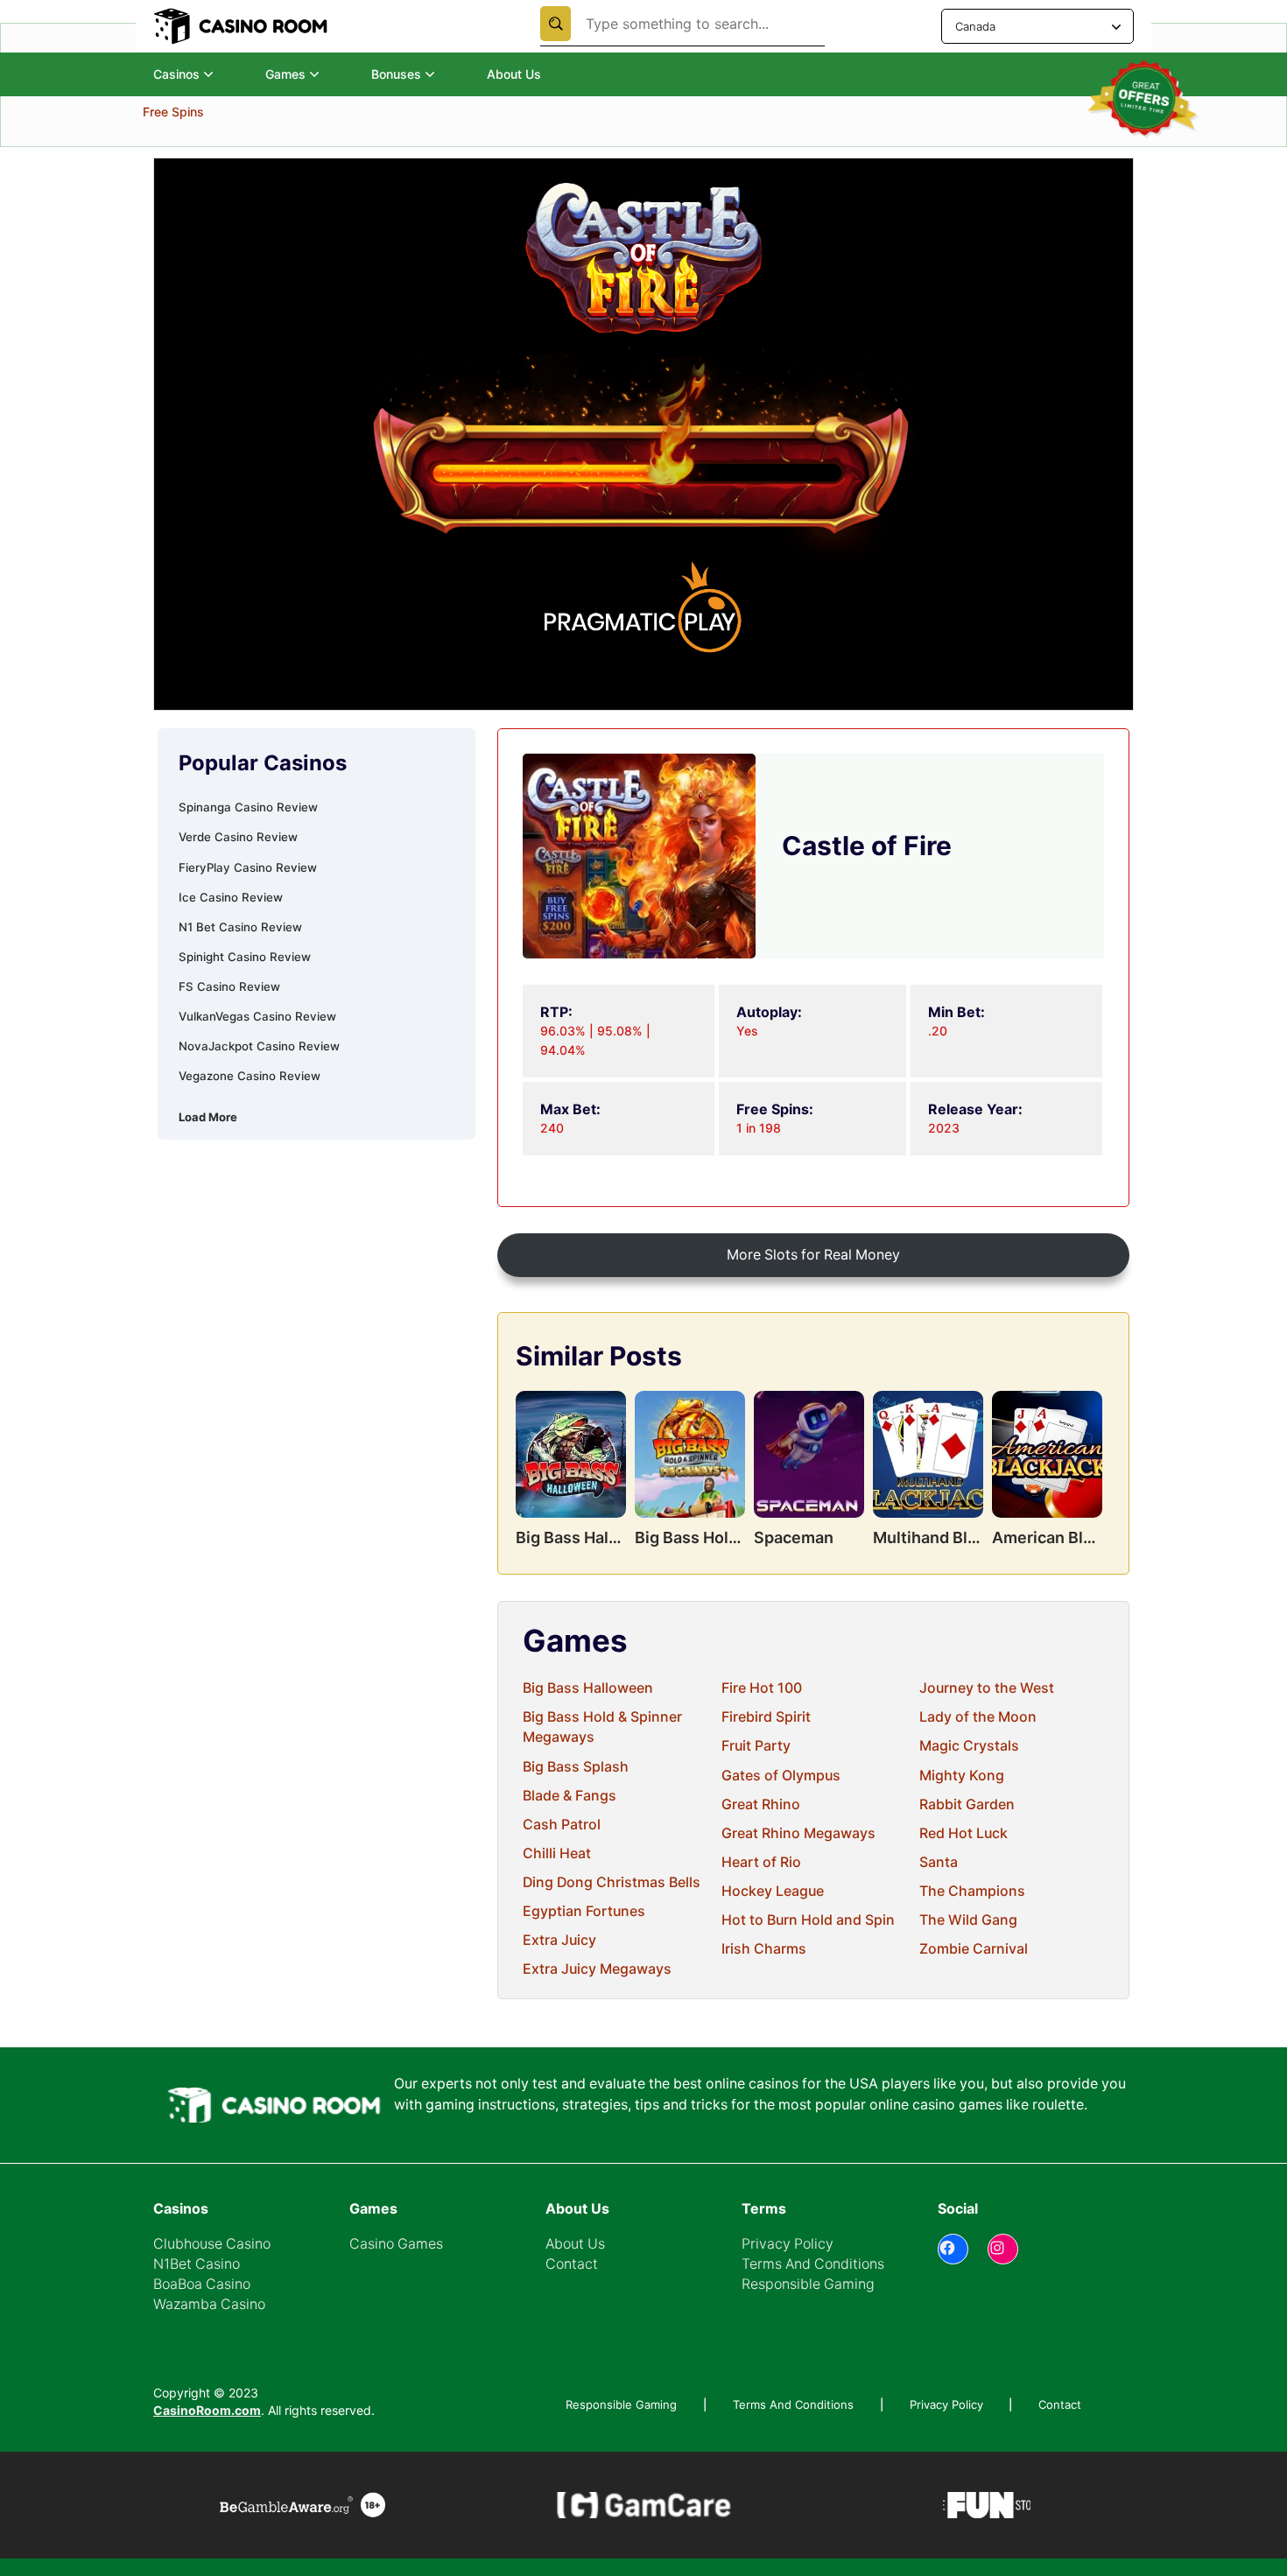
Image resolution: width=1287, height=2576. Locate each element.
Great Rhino (761, 1804)
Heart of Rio (761, 1862)
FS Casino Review (229, 986)
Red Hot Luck (963, 1833)
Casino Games (396, 2244)
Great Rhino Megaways (798, 1833)
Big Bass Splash (576, 1767)
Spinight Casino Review (245, 957)
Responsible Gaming (808, 2284)
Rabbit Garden (967, 1804)
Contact (572, 2264)
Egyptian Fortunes (584, 1911)
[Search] (556, 24)
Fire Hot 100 (762, 1688)
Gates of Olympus (781, 1776)
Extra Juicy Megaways (597, 1969)
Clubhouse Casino (212, 2244)
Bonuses (396, 74)
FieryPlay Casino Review (248, 867)
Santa (939, 1862)
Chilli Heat (557, 1853)
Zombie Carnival (974, 1949)
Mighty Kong (962, 1776)
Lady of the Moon (978, 1717)
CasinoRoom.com (207, 2410)
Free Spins (173, 185)
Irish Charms (764, 1949)
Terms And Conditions (813, 2264)
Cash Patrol (562, 1825)
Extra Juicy (559, 1940)
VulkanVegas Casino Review (257, 1016)
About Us (514, 74)
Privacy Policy (788, 2244)
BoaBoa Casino (202, 2284)
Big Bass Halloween (588, 1688)
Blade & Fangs (570, 1796)
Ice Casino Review (231, 897)
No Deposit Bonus (194, 158)
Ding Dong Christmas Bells (612, 1882)
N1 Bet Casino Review (240, 927)
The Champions (972, 1891)
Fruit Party (756, 1746)
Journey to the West (987, 1688)
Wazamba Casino (209, 2304)
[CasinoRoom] (243, 26)
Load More (208, 1117)
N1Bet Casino (197, 2264)
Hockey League (773, 1891)
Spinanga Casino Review (248, 807)
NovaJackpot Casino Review (259, 1046)
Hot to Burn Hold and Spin (808, 1920)
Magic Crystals (969, 1746)
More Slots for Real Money (813, 1255)
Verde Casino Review (238, 837)
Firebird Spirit (766, 1717)
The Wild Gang (968, 1920)
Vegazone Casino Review (250, 1076)
